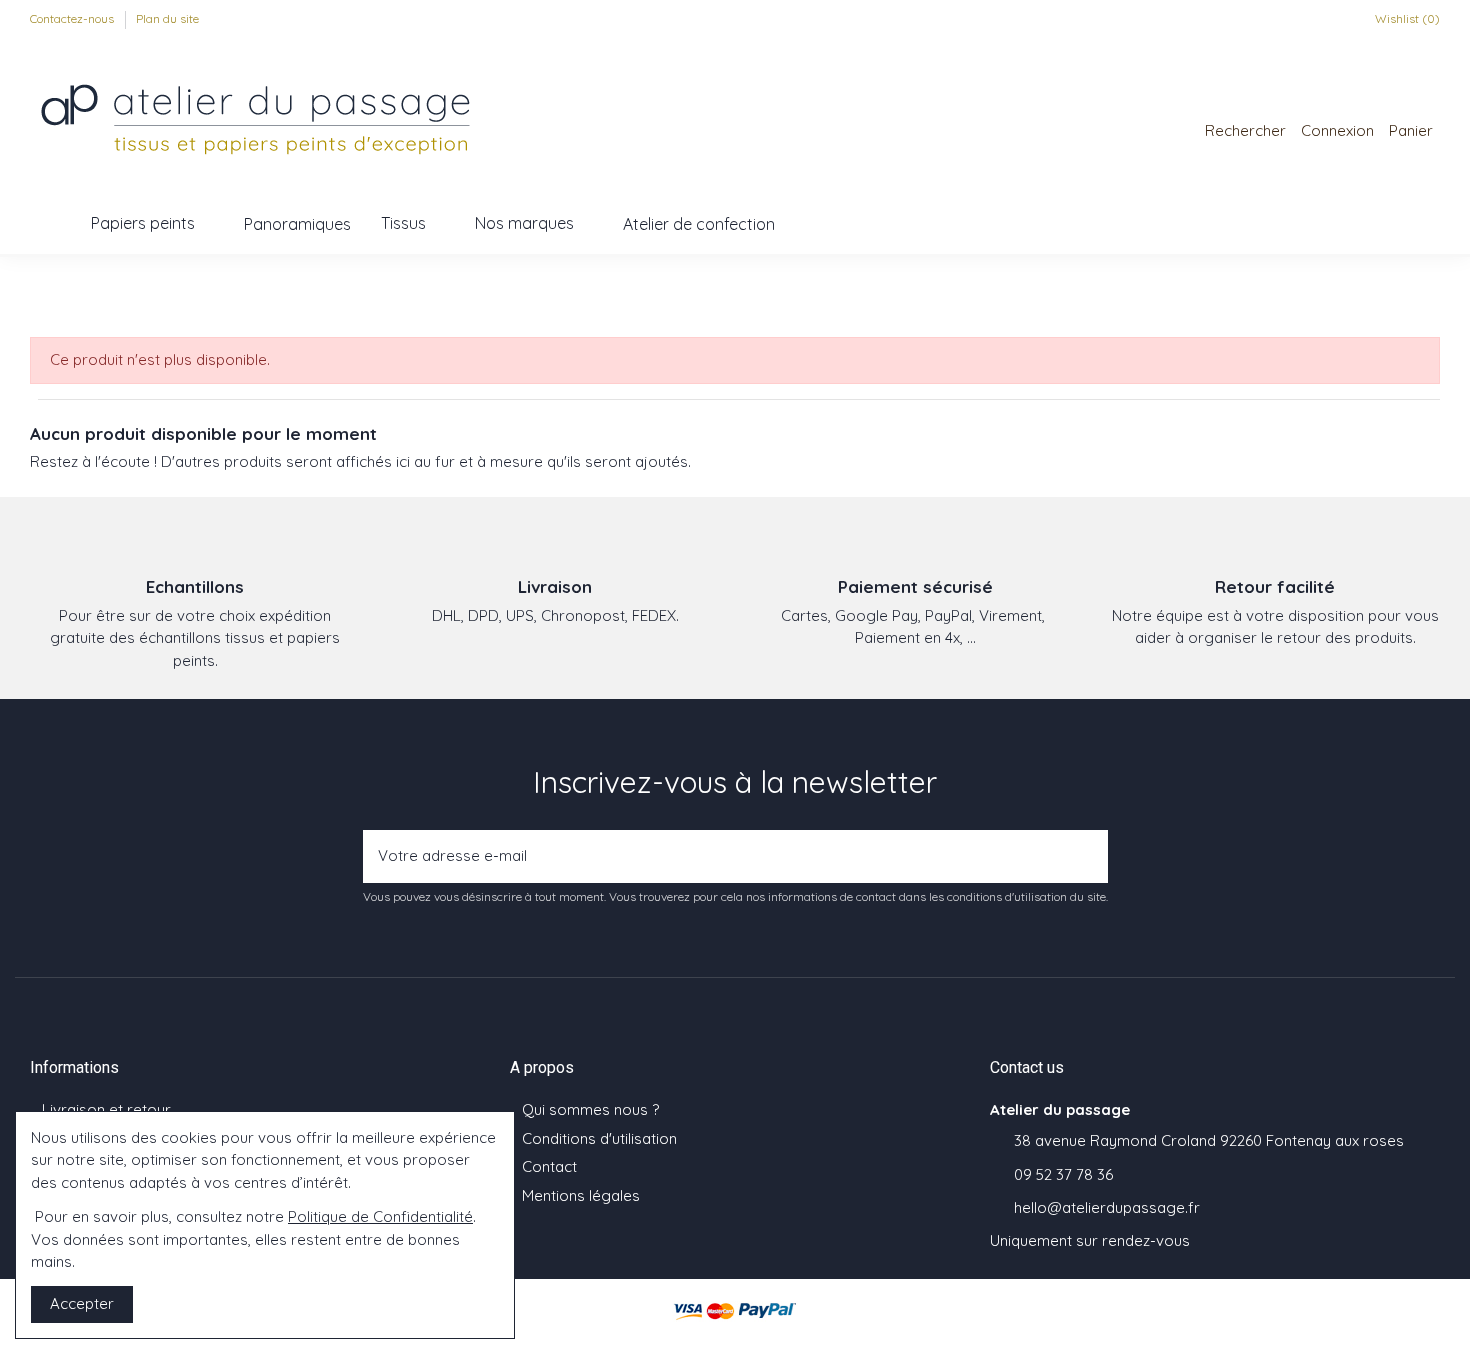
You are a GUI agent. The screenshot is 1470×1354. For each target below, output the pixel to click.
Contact (549, 1166)
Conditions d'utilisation (599, 1138)
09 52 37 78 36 (1063, 1174)
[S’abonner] (1087, 856)
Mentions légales (581, 1195)
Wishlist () (1406, 18)
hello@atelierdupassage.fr (1107, 1207)
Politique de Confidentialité (380, 1216)
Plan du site (167, 18)
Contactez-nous (73, 18)
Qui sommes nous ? (590, 1109)
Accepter (82, 1303)
